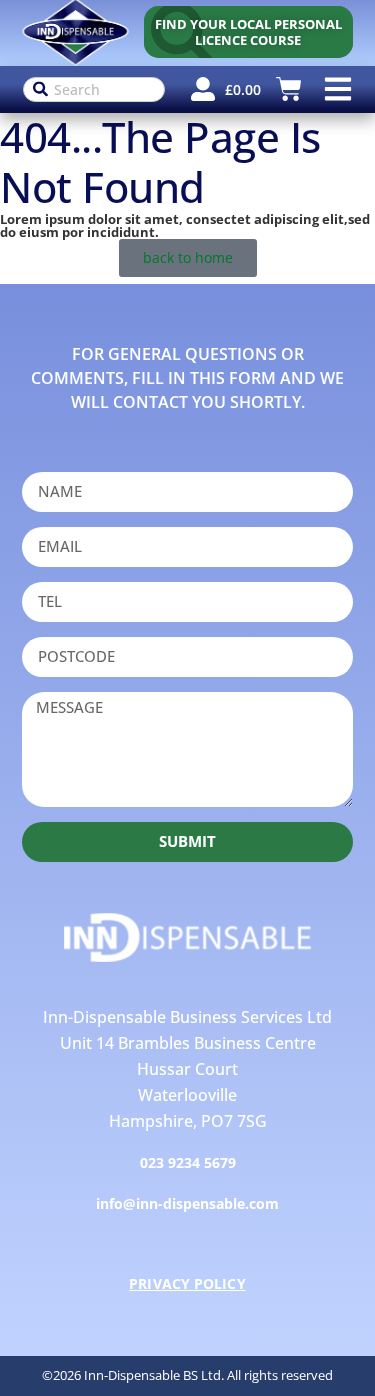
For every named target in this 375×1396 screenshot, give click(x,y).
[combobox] (94, 89)
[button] (337, 89)
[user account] (203, 89)
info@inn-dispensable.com (187, 1203)
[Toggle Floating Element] (327, 1349)
